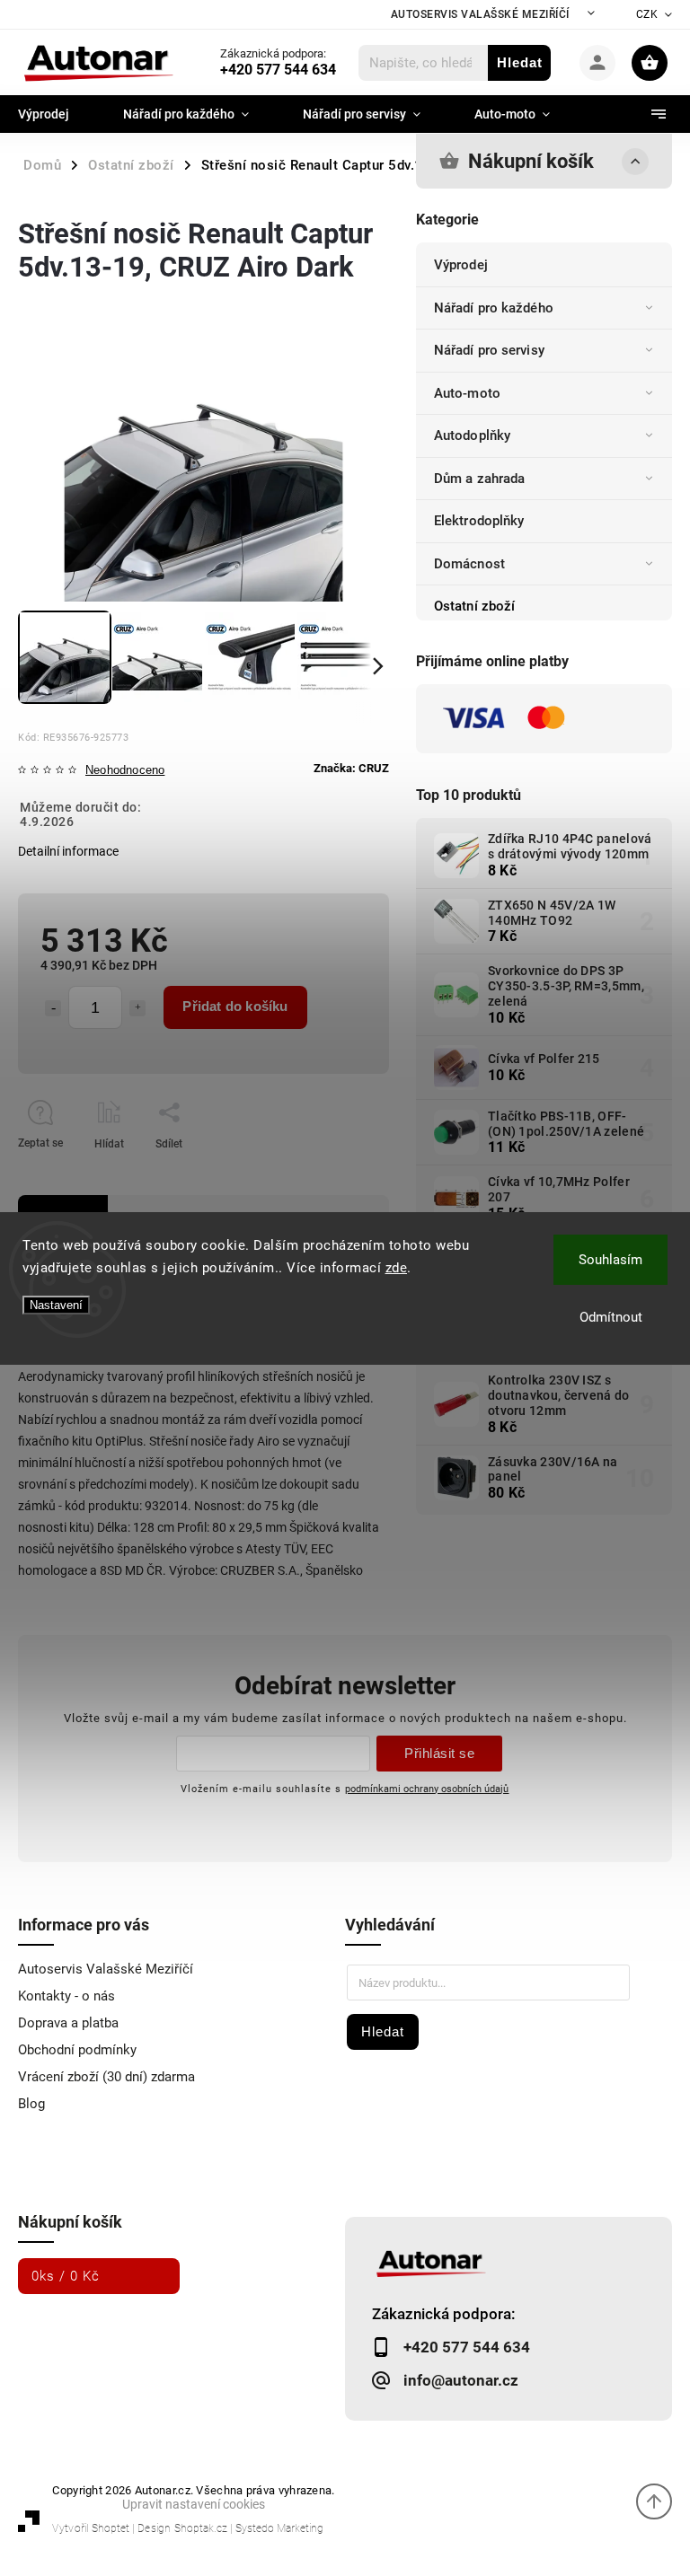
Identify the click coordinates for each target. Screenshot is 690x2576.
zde (397, 1268)
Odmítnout (611, 1317)
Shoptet (111, 2528)
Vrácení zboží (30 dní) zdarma (106, 2077)
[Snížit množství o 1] (53, 1008)
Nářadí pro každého (494, 308)
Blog (31, 2104)
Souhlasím (610, 1260)
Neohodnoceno (125, 771)
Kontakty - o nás (66, 1996)
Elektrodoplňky (479, 521)
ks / (66, 2276)
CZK (647, 14)
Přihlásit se (439, 1753)
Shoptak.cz (201, 2528)
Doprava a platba (68, 2023)
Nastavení (56, 1305)
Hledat (520, 62)
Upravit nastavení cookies (194, 2504)
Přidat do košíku (235, 1006)
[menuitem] (57, 114)
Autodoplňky (472, 435)
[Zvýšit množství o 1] (137, 1008)
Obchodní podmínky (77, 2050)
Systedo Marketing (279, 2528)
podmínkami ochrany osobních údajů (427, 1789)
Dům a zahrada (479, 479)
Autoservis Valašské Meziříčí (480, 14)
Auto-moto (467, 393)
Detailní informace (68, 851)
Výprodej (461, 265)
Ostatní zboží (474, 606)
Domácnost (469, 564)
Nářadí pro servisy (489, 350)
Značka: (351, 768)
